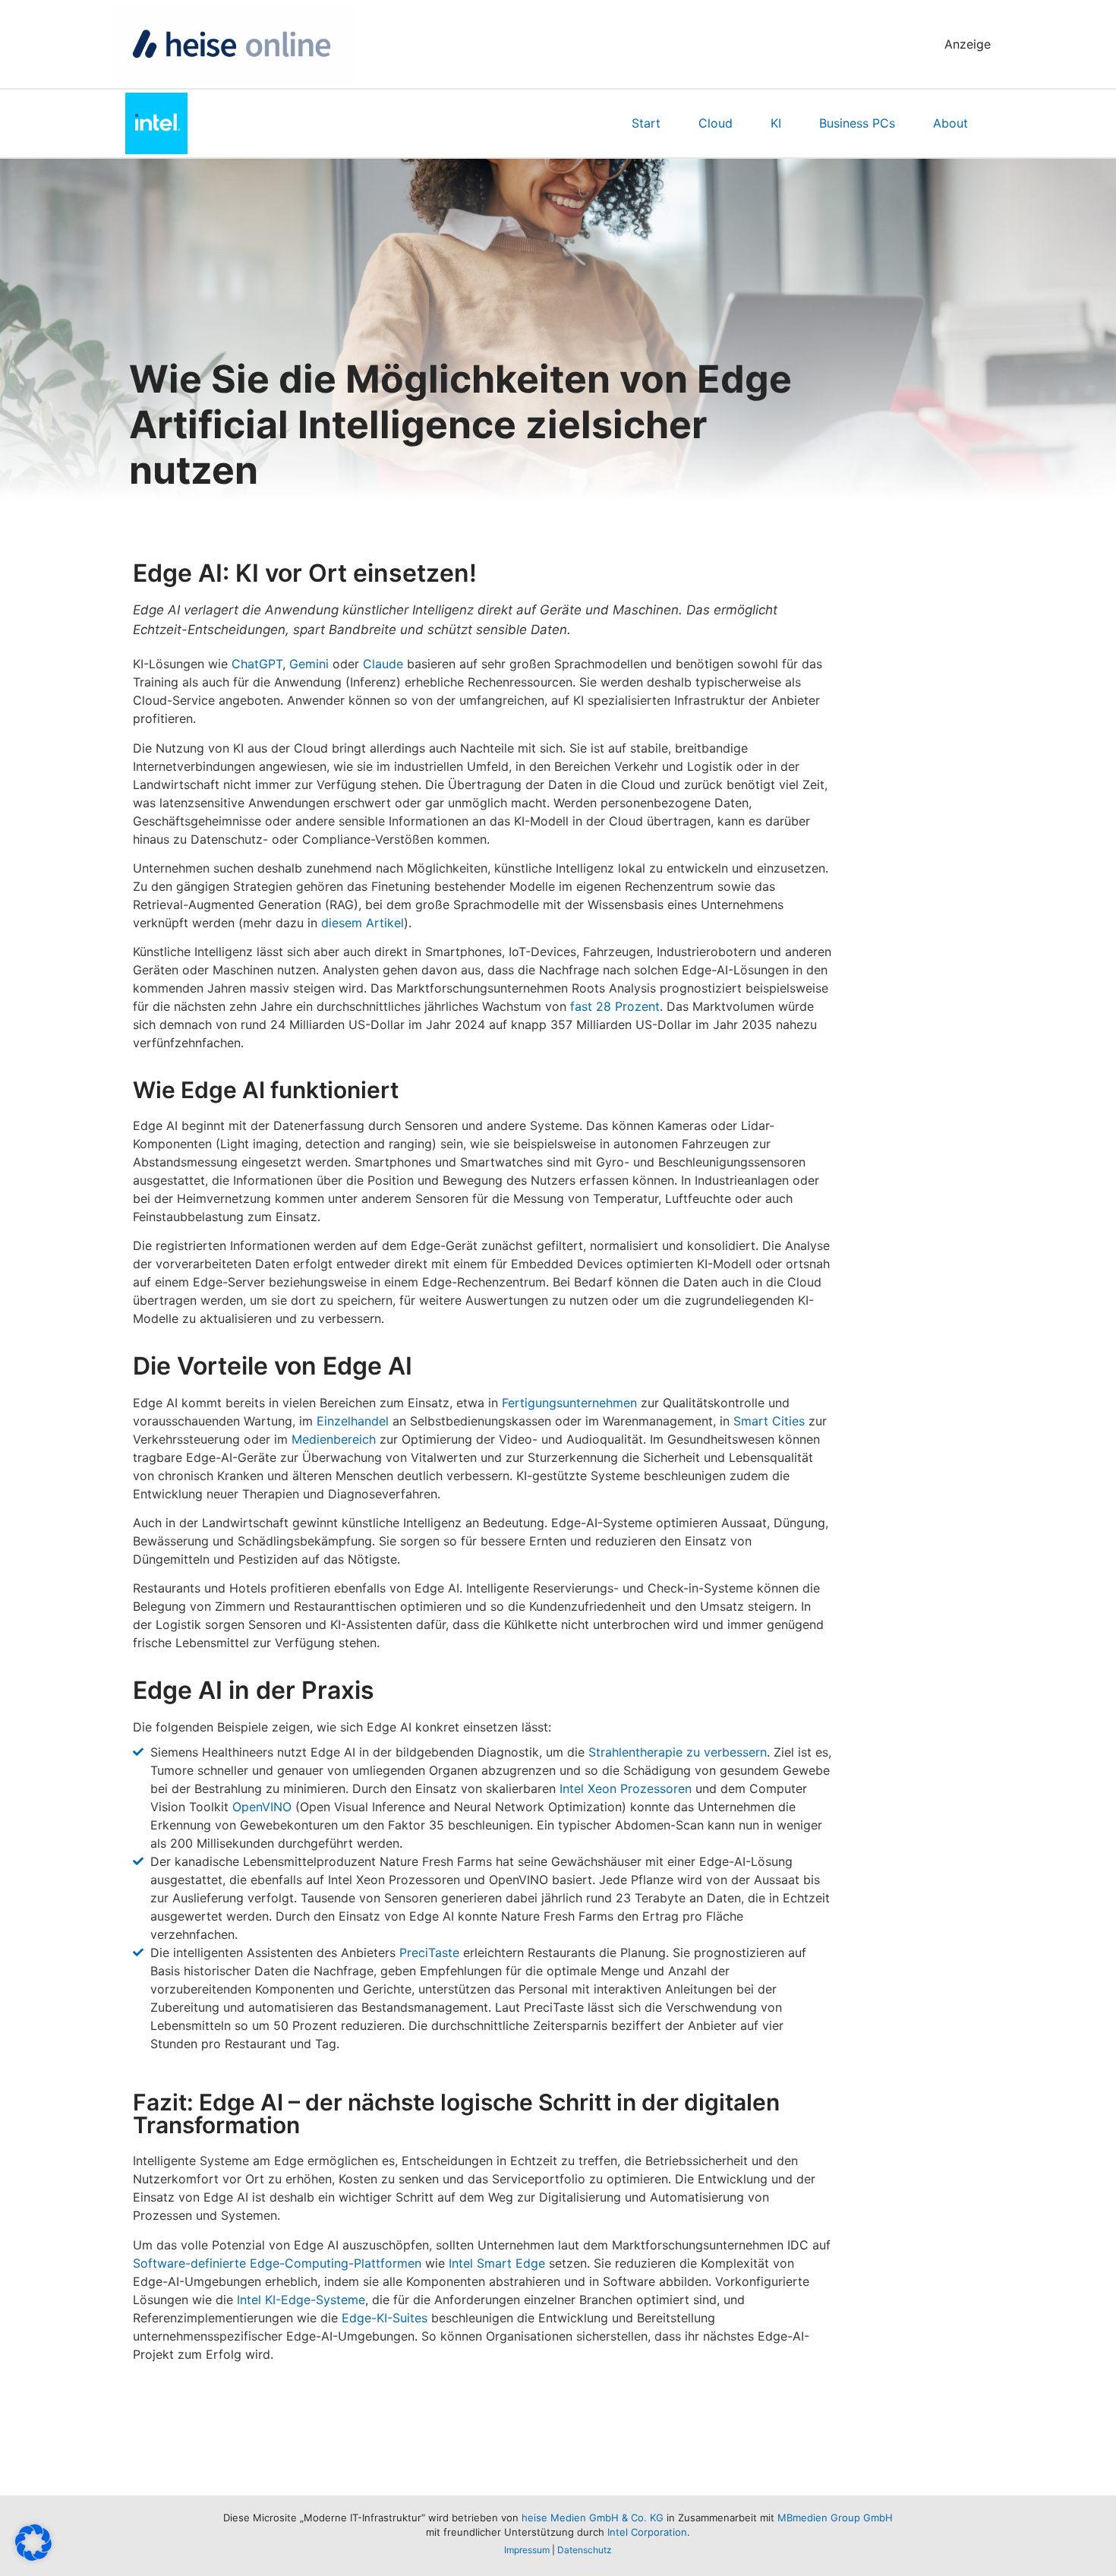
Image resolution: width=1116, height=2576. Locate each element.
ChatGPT (257, 664)
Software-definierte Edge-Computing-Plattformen (277, 2263)
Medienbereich (334, 1439)
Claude (383, 664)
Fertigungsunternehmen (569, 1403)
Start (646, 123)
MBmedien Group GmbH (835, 2518)
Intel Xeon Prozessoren (626, 1788)
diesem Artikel (363, 923)
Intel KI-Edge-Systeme (301, 2300)
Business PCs (857, 123)
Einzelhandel (353, 1421)
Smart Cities (769, 1421)
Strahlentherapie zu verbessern (678, 1752)
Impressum (527, 2550)
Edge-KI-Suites (385, 2318)
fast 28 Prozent (615, 1006)
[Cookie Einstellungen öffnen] (33, 2556)
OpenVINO (262, 1807)
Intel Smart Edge (497, 2263)
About (950, 123)
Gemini (309, 664)
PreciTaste (429, 1953)
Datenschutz (585, 2550)
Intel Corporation (647, 2532)
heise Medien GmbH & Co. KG (593, 2518)
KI (776, 123)
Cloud (716, 123)
